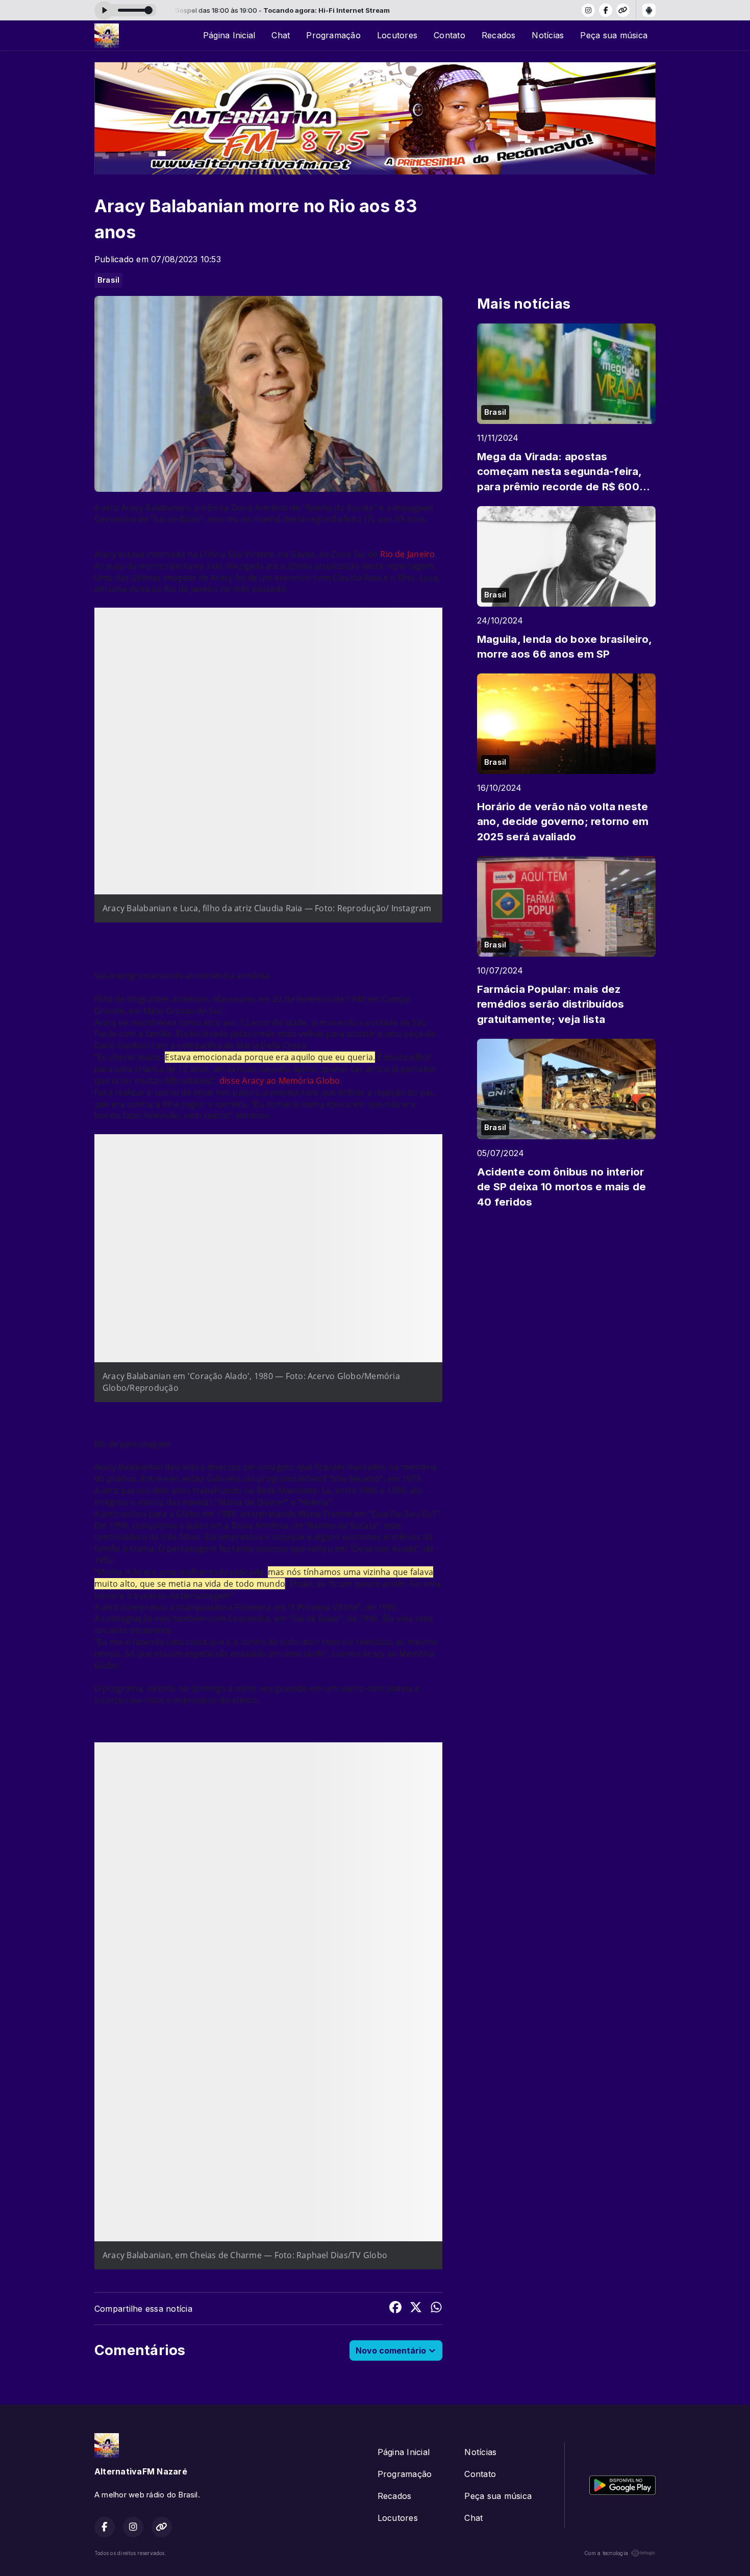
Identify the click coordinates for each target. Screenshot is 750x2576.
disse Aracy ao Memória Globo (280, 1081)
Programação (333, 35)
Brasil (108, 280)
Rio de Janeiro (407, 554)
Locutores (397, 35)
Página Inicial (229, 35)
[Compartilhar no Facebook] (395, 2309)
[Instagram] (588, 10)
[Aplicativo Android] (649, 10)
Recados (499, 35)
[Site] (623, 10)
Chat (281, 35)
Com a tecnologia (606, 2553)
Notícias (548, 35)
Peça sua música (614, 35)
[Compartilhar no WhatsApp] (436, 2309)
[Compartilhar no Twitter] (416, 2309)
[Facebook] (606, 10)
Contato (449, 35)
